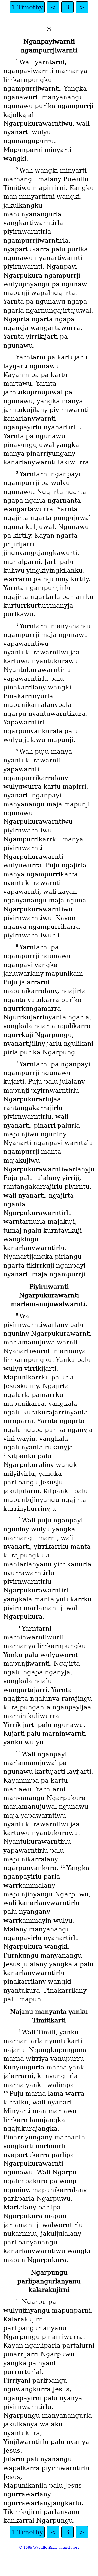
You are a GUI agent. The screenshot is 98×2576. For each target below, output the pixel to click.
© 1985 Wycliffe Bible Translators (49, 2547)
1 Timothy (27, 7)
